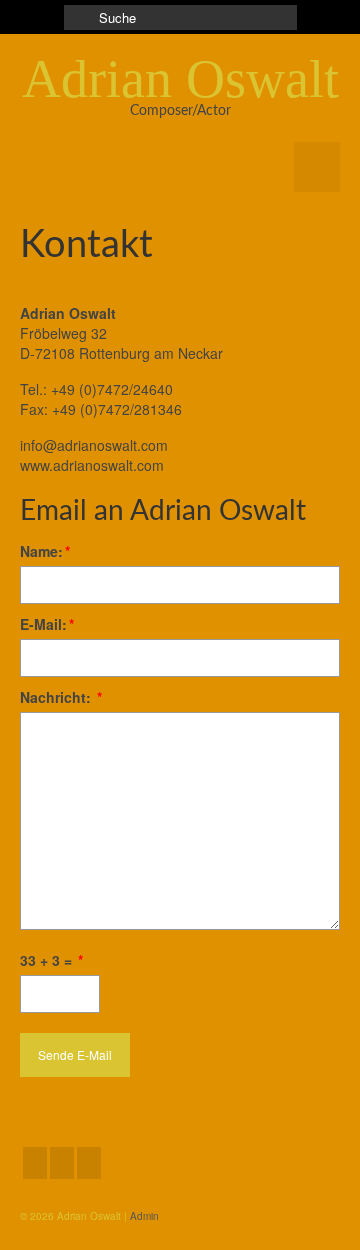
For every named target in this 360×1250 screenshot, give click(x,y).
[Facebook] (35, 1163)
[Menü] (317, 167)
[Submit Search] (79, 17)
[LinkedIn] (62, 1163)
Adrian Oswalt (180, 79)
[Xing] (89, 1163)
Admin (144, 1216)
